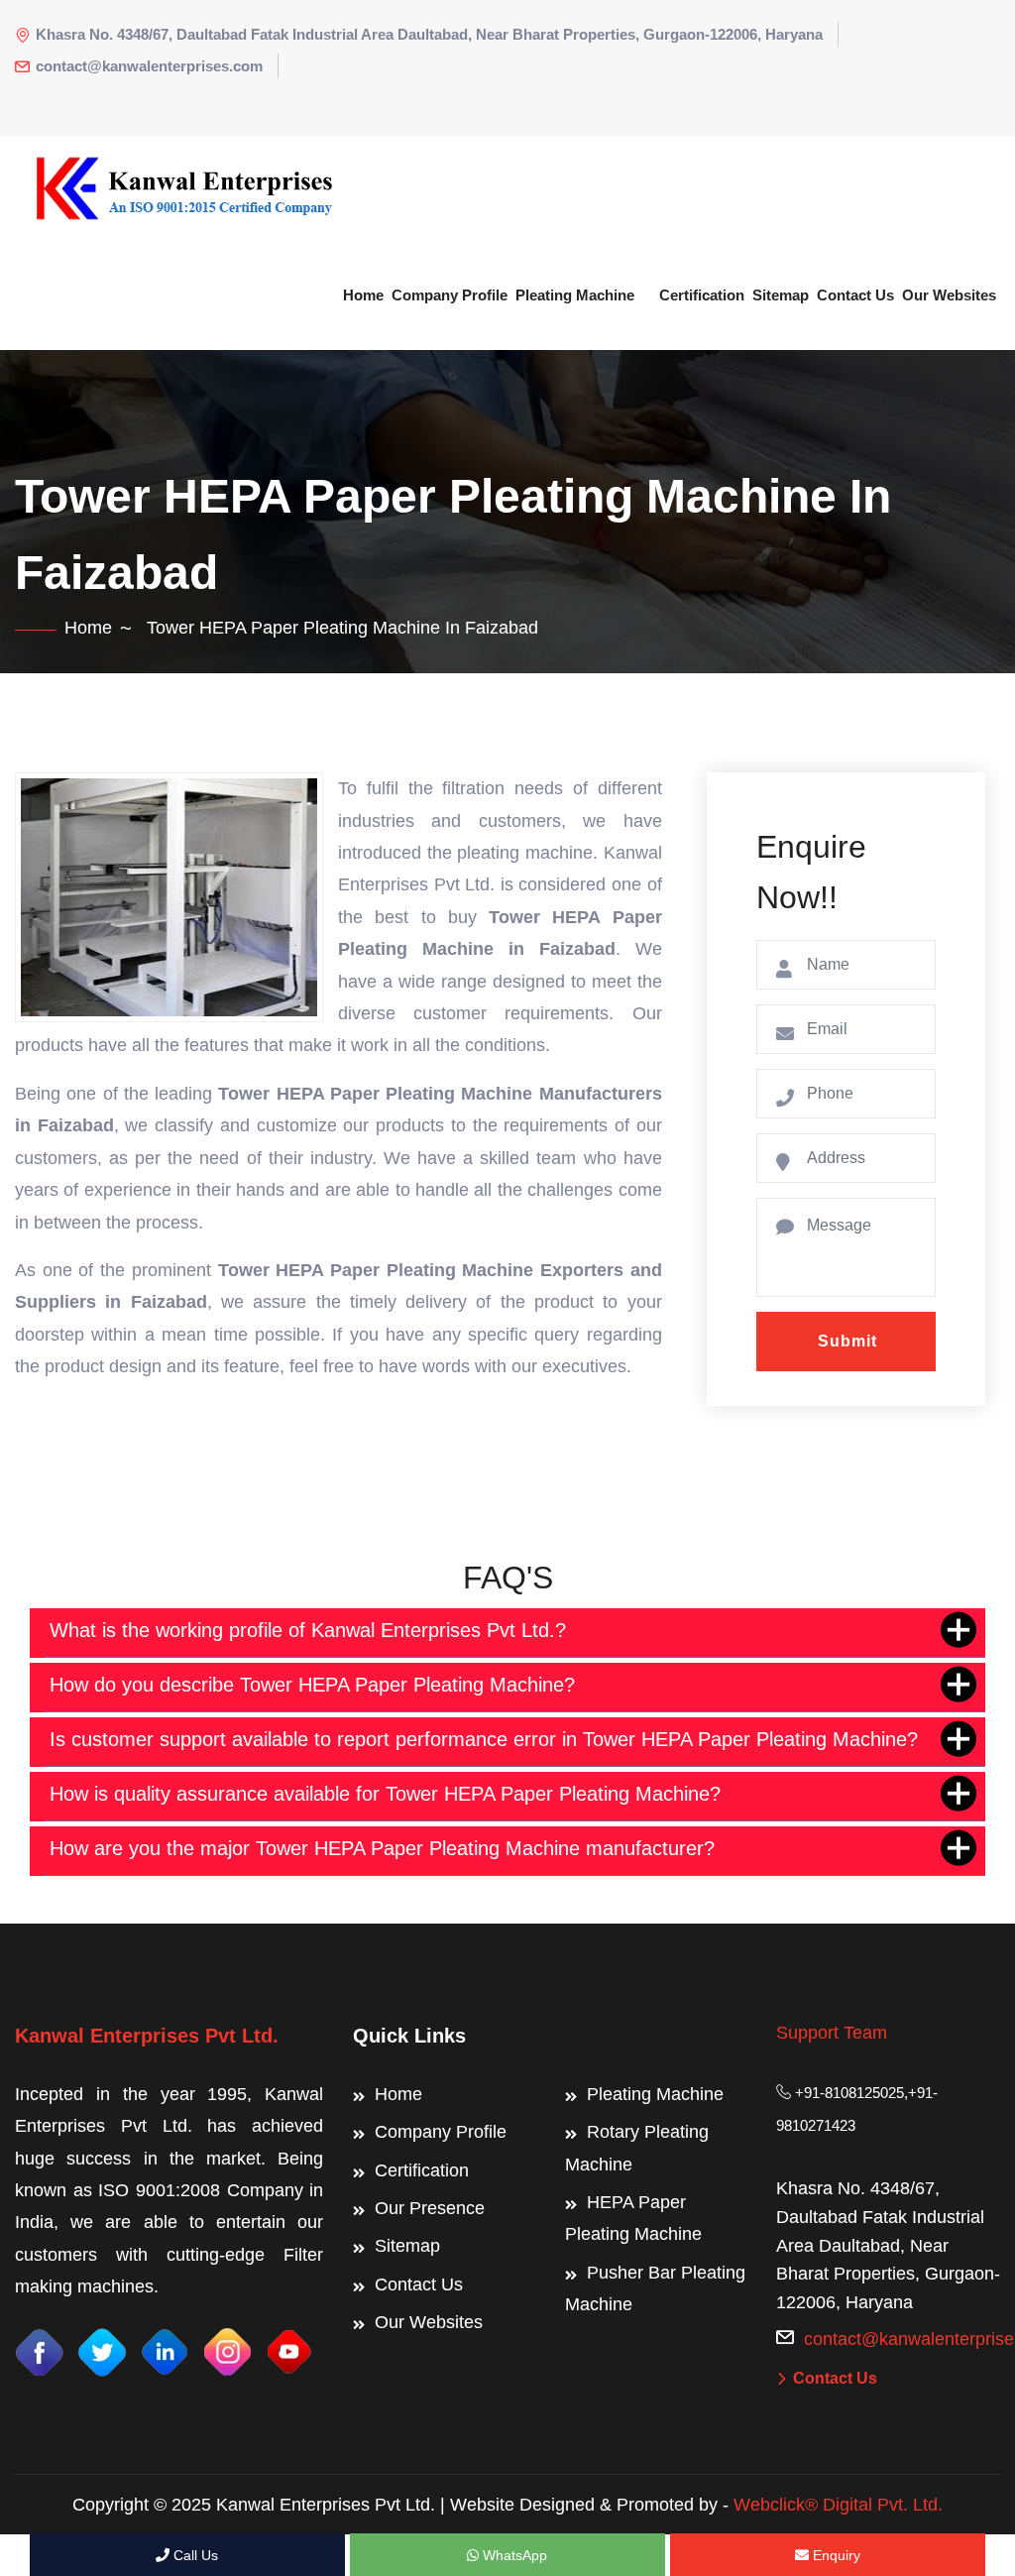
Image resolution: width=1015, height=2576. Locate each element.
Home (363, 295)
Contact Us (855, 295)
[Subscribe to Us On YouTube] (289, 2350)
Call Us (194, 2555)
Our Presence (430, 2208)
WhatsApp (513, 2555)
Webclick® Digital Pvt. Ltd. (838, 2505)
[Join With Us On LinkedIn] (165, 2350)
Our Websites (949, 295)
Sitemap (781, 295)
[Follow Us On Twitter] (102, 2350)
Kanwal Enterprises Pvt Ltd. (147, 2036)
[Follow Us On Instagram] (227, 2350)
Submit (847, 1341)
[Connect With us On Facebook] (40, 2350)
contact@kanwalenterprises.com (149, 66)
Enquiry (835, 2555)
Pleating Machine (575, 295)
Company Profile (450, 295)
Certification (702, 295)
